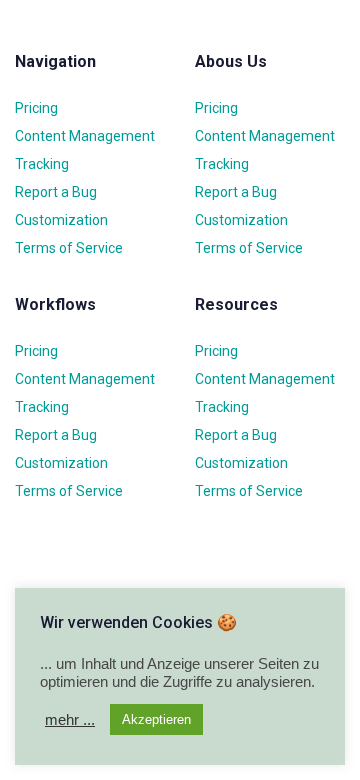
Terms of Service (69, 248)
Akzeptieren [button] (156, 719)
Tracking (42, 164)
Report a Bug (56, 192)
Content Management (85, 136)
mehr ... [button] (70, 720)
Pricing (36, 108)
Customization (61, 220)
